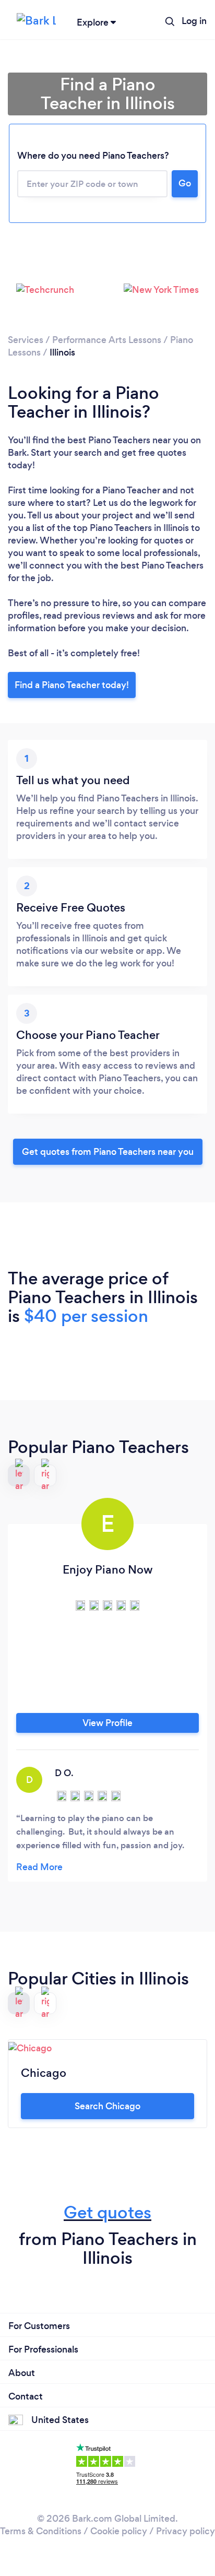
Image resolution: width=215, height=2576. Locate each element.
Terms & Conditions (41, 2531)
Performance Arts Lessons (107, 340)
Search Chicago (107, 2106)
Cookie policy (119, 2531)
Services (26, 340)
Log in (194, 21)
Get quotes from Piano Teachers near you (108, 1152)
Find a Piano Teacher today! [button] (72, 685)
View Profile (107, 1723)
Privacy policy (186, 2531)
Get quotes (107, 2212)
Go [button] (185, 183)
